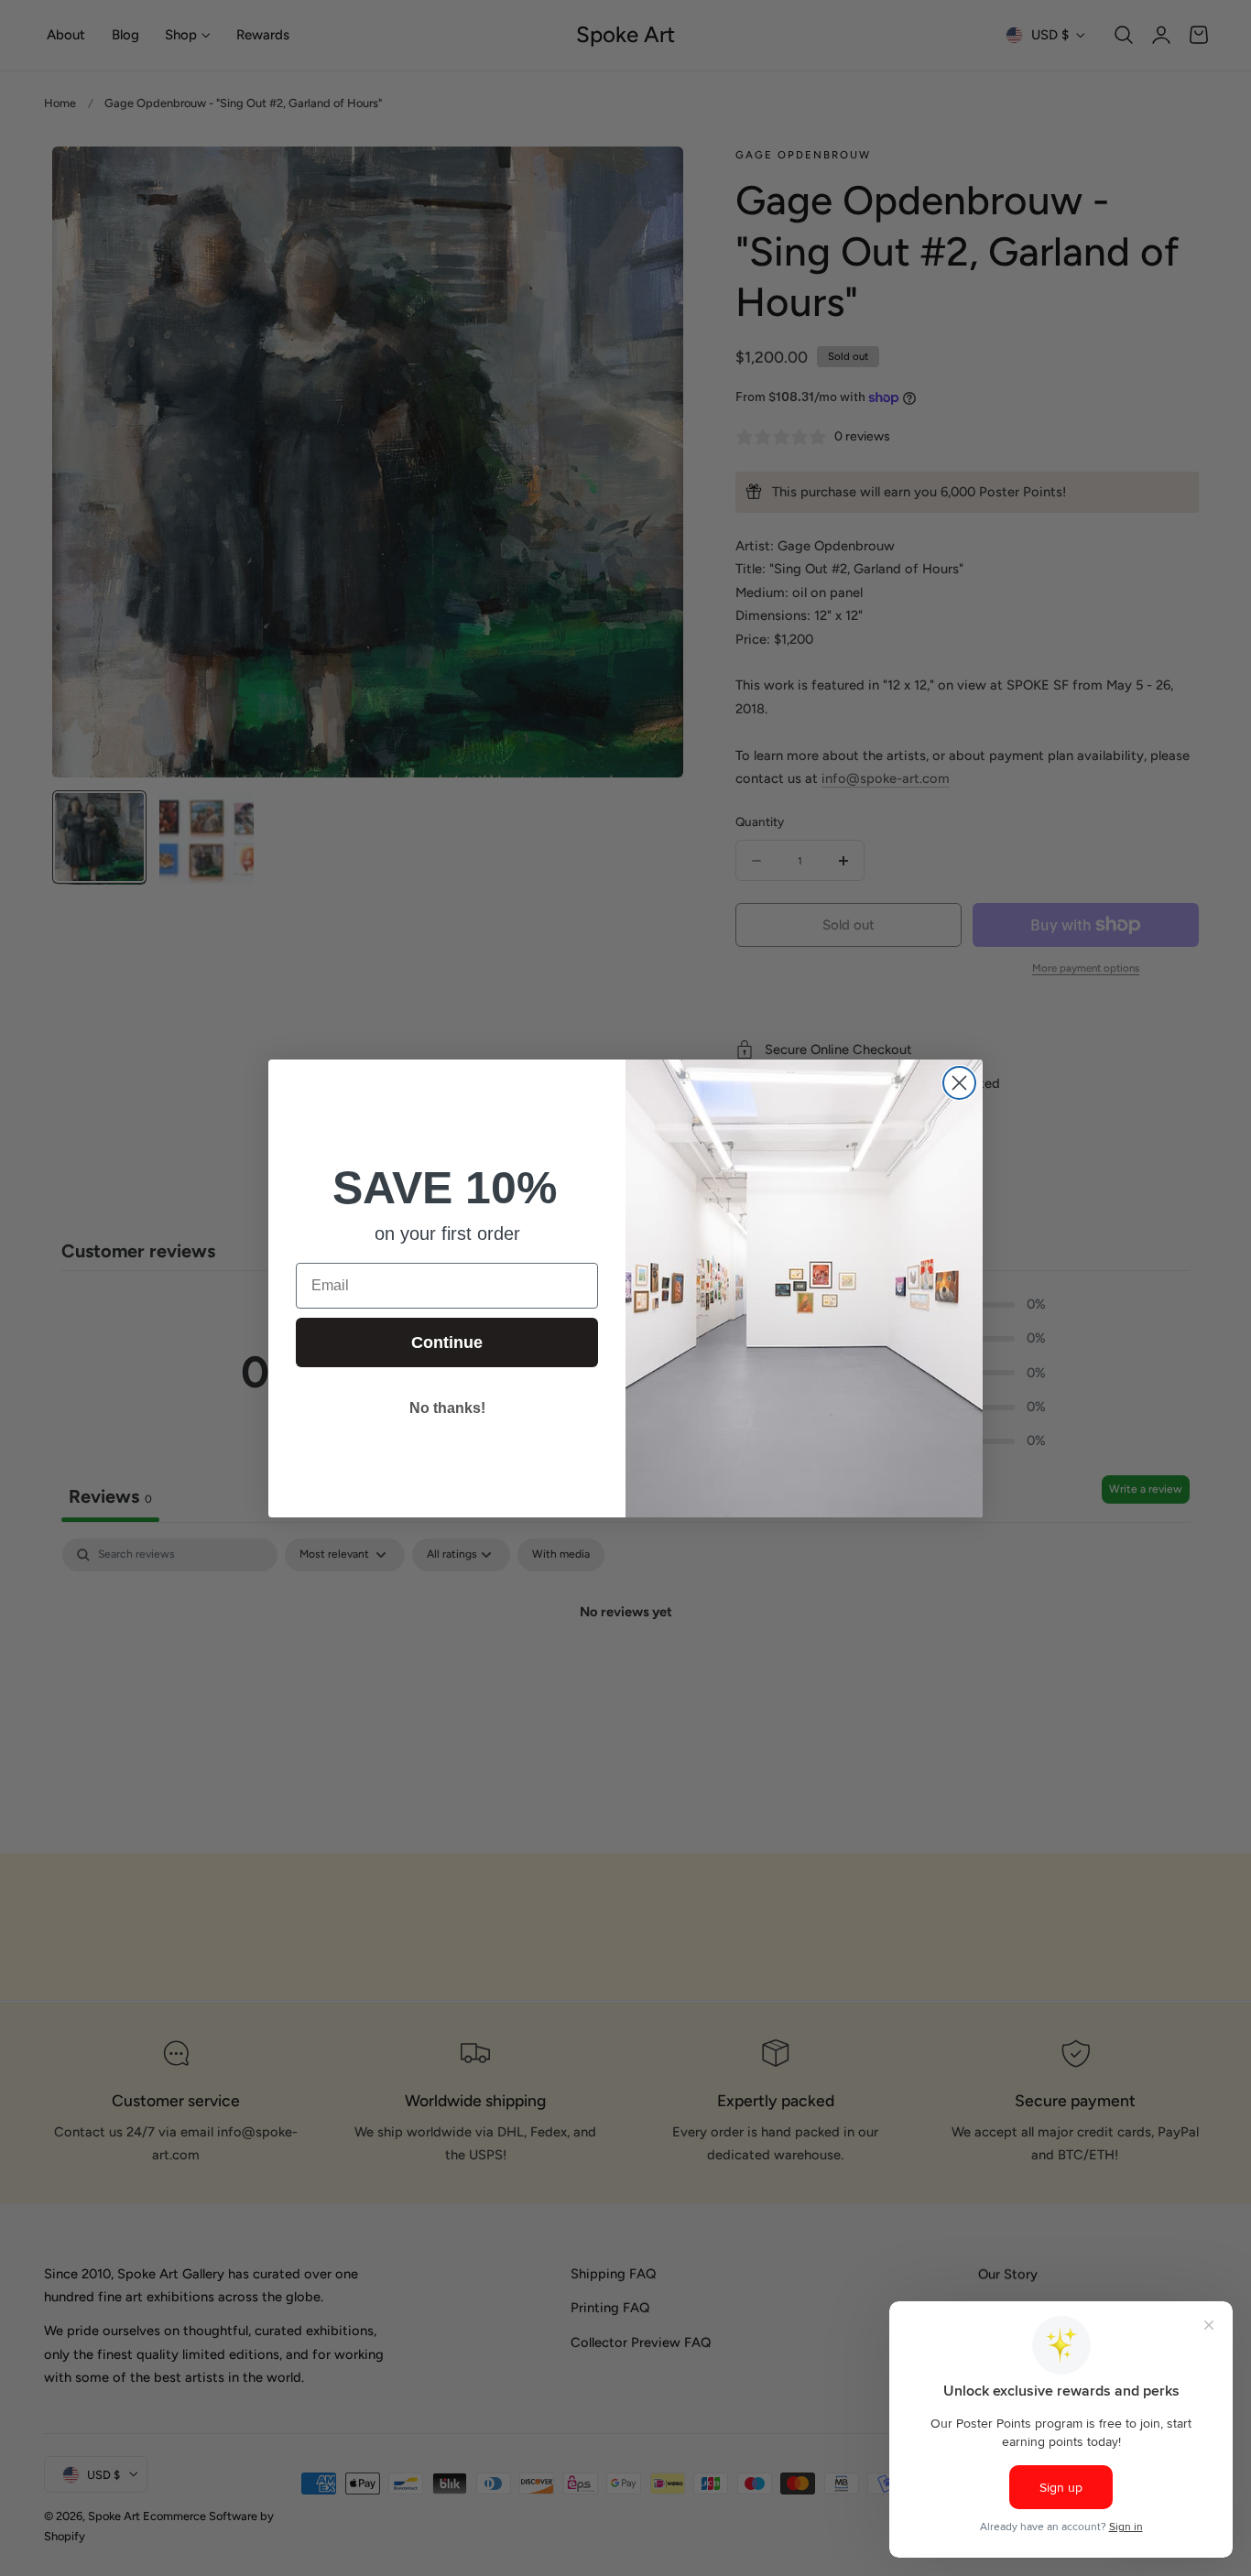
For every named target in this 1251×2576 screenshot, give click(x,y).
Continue (447, 1342)
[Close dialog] (959, 1083)
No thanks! (447, 1408)
